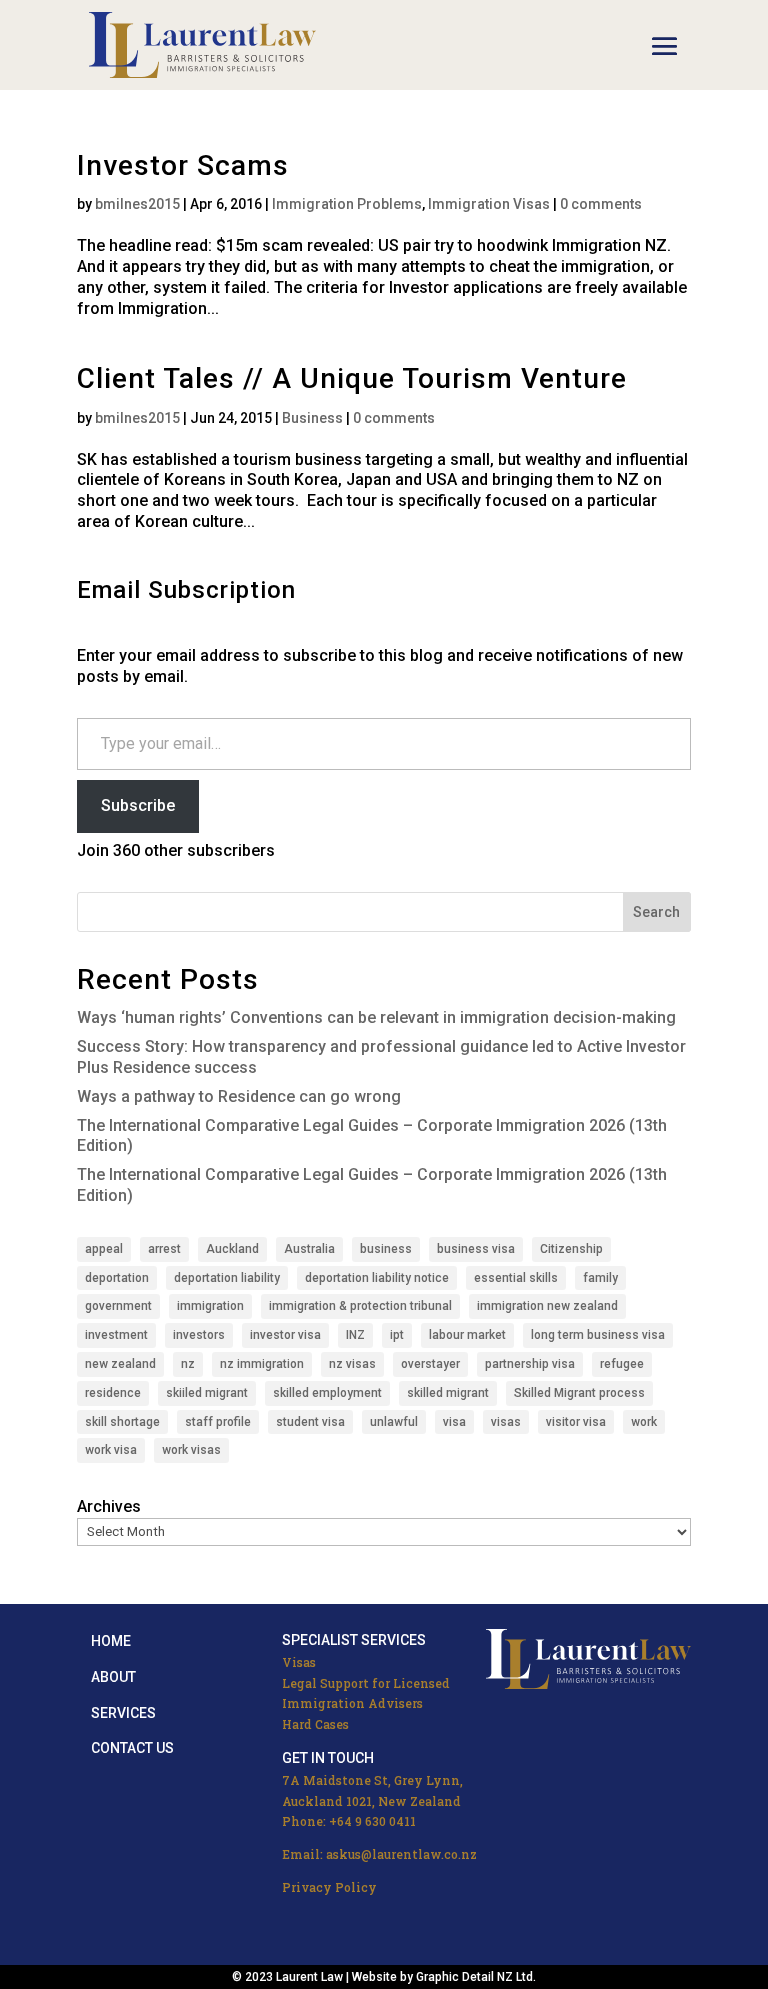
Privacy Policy (329, 1887)
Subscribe (138, 805)
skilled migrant (448, 1393)
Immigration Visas (489, 204)
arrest (164, 1249)
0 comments (601, 204)
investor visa (285, 1335)
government (118, 1306)
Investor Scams (183, 165)
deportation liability (227, 1278)
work (644, 1422)
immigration (210, 1306)
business (386, 1249)
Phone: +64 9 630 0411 (349, 1821)
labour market (467, 1335)
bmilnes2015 (137, 204)
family (600, 1278)
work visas (191, 1450)
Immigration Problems (347, 204)
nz (188, 1364)
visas (506, 1422)
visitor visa (576, 1422)
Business (312, 418)
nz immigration (262, 1364)
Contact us (132, 1748)
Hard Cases (315, 1724)
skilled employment (327, 1393)
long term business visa (598, 1335)
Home (111, 1641)
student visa (310, 1422)
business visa (476, 1249)
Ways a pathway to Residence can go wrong (239, 1096)
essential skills (516, 1278)
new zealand (120, 1364)
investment (116, 1335)
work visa (111, 1450)
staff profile (218, 1422)
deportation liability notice (377, 1278)
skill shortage (122, 1422)
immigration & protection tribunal (360, 1306)
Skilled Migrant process (579, 1393)
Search (656, 912)
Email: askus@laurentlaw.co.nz (379, 1854)
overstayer (430, 1364)
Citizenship (571, 1249)
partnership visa (530, 1364)
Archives (109, 1506)
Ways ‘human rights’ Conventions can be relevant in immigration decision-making (376, 1017)
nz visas (352, 1364)
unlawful (394, 1422)
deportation (117, 1278)
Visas (299, 1662)
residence (113, 1393)
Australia (309, 1249)
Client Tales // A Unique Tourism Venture (352, 378)
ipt (397, 1335)
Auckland (232, 1249)
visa (454, 1422)
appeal (104, 1249)
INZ (355, 1335)
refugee (622, 1364)
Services (123, 1713)
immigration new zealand (547, 1306)
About (113, 1677)
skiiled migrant (207, 1393)
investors (199, 1335)
